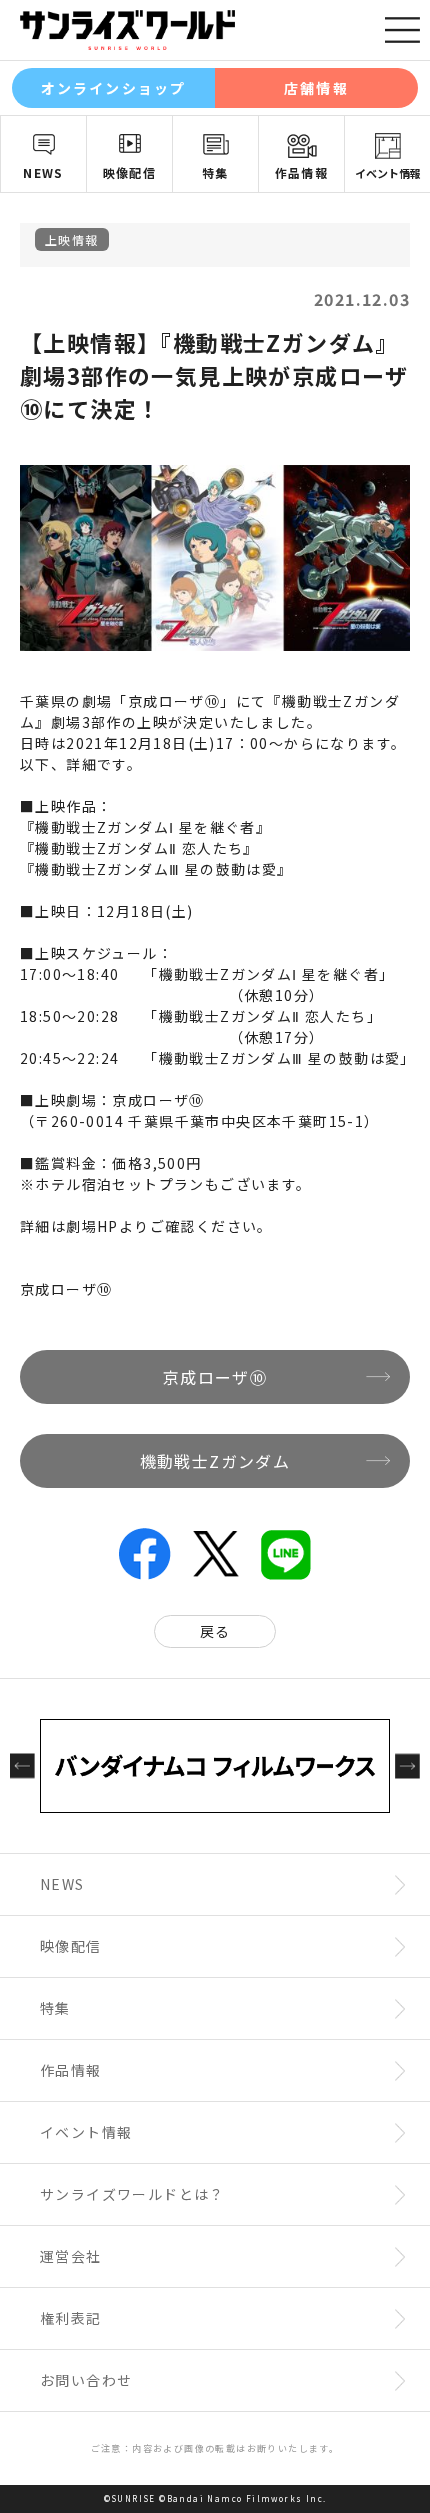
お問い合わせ (86, 2380)
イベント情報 (388, 173)
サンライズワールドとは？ (132, 2194)
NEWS (43, 172)
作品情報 (302, 172)
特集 (215, 172)
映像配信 (130, 172)
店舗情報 (316, 88)
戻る (215, 1631)
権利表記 (71, 2318)
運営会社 (71, 2256)
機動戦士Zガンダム (215, 1461)
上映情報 (72, 239)
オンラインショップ (113, 88)
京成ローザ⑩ (66, 1289)
